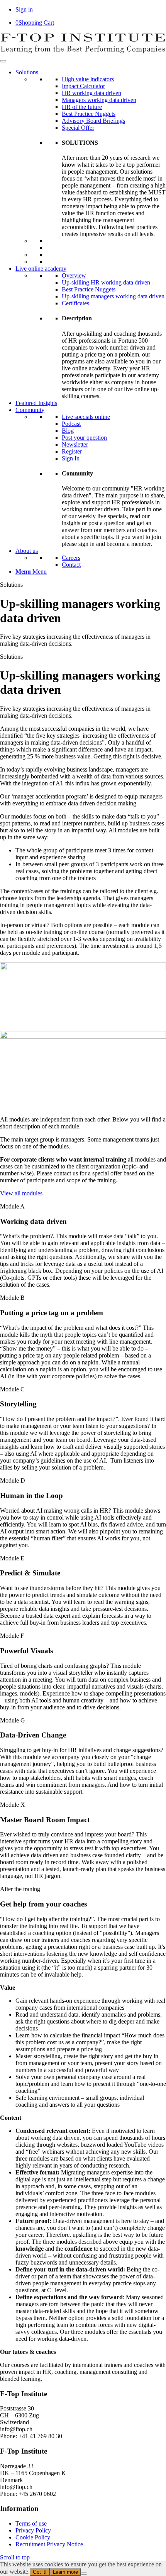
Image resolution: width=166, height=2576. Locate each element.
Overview (74, 275)
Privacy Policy (33, 2530)
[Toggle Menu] (3, 61)
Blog (68, 431)
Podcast (71, 424)
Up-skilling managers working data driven (113, 296)
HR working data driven (91, 93)
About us (27, 551)
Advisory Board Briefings (93, 121)
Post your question (84, 438)
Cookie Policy (33, 2537)
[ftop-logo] (83, 52)
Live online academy (41, 269)
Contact (71, 565)
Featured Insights (36, 403)
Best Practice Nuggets (89, 114)
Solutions (27, 72)
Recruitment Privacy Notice (49, 2544)
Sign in (24, 9)
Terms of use (31, 2523)
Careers (71, 558)
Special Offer (78, 128)
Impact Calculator (83, 86)
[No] (84, 2574)
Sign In (71, 458)
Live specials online (86, 417)
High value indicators (88, 79)
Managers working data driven (99, 100)
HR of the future (82, 107)
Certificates (75, 303)
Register (72, 451)
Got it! (40, 2572)
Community (30, 410)
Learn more (65, 2572)
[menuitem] (91, 572)
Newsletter (75, 444)
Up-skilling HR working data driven (106, 282)
